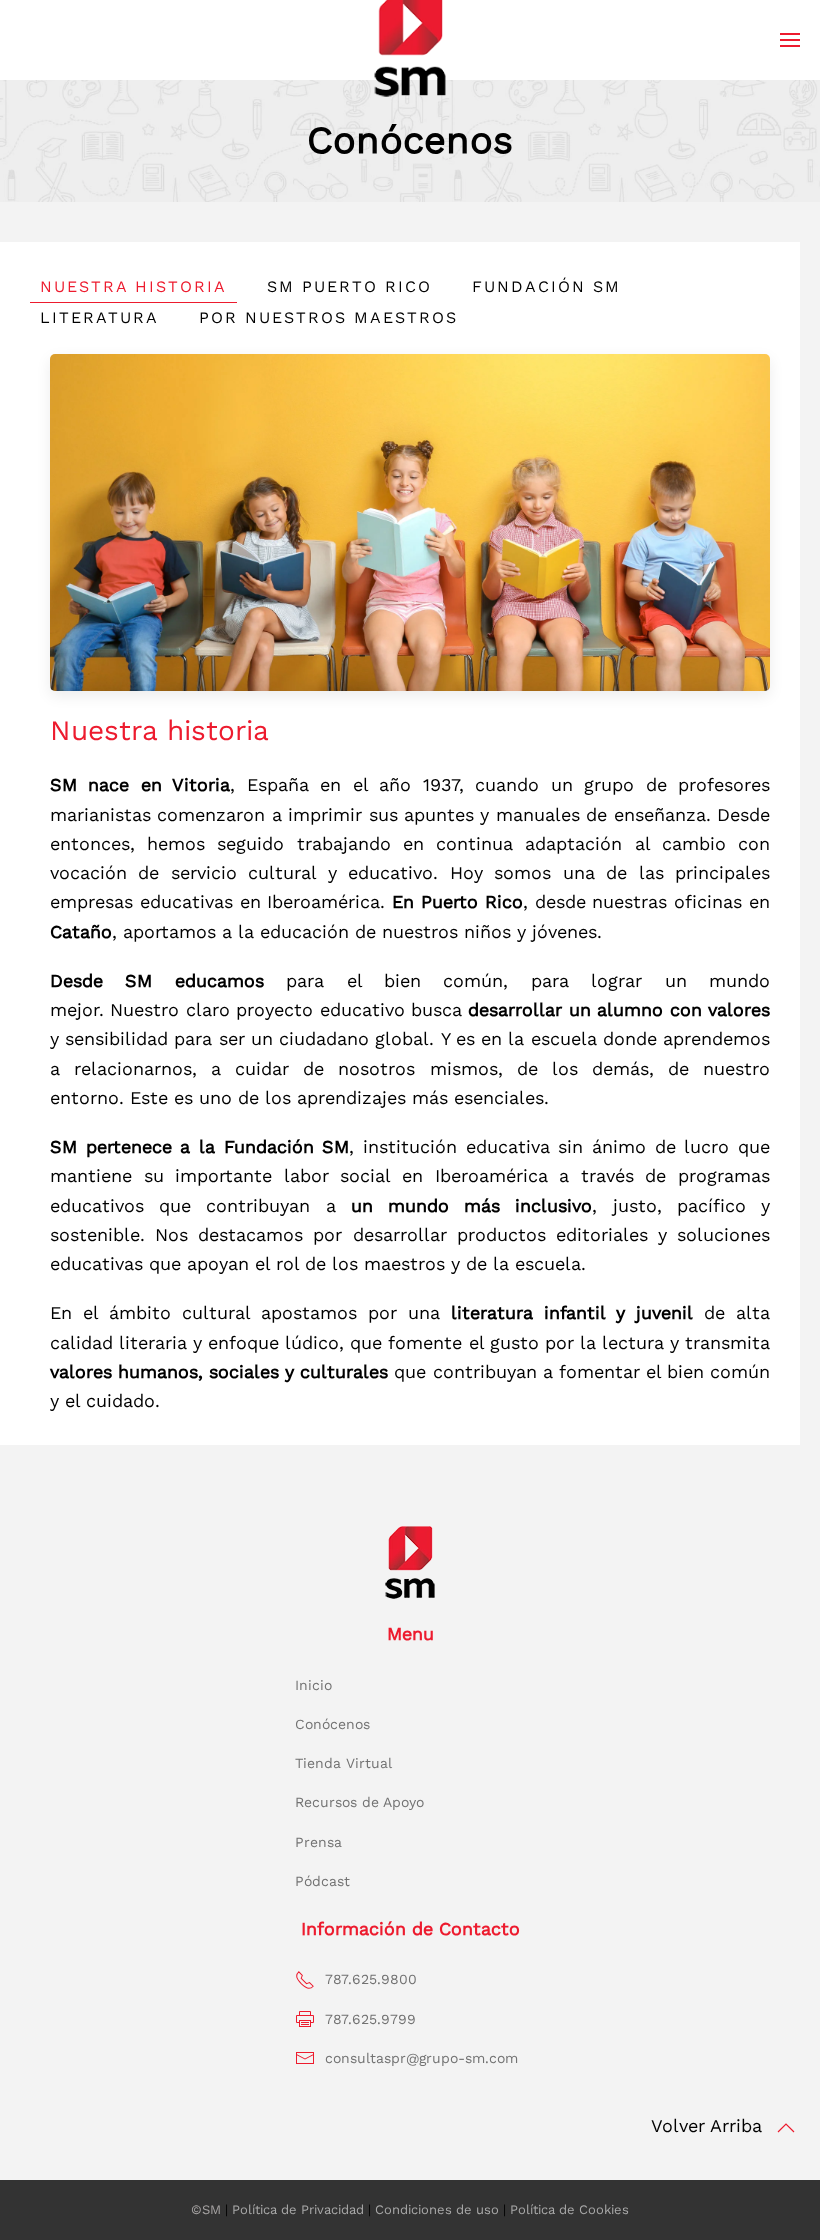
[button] (790, 40)
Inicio (313, 1685)
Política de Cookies (569, 2209)
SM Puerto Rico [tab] (349, 286)
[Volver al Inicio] (410, 43)
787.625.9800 (371, 1979)
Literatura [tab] (99, 317)
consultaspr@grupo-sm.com (421, 2058)
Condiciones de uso (437, 2209)
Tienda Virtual (343, 1763)
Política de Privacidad (298, 2209)
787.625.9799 (370, 2019)
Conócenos (332, 1724)
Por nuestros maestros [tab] (328, 317)
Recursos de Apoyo (359, 1802)
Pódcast (322, 1881)
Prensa (318, 1842)
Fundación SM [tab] (546, 286)
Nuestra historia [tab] (133, 286)
